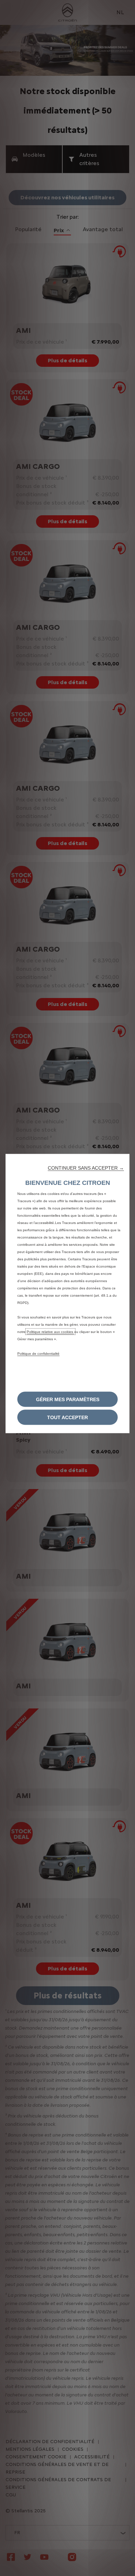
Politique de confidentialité (38, 1354)
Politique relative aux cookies (50, 1332)
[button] (86, 1168)
